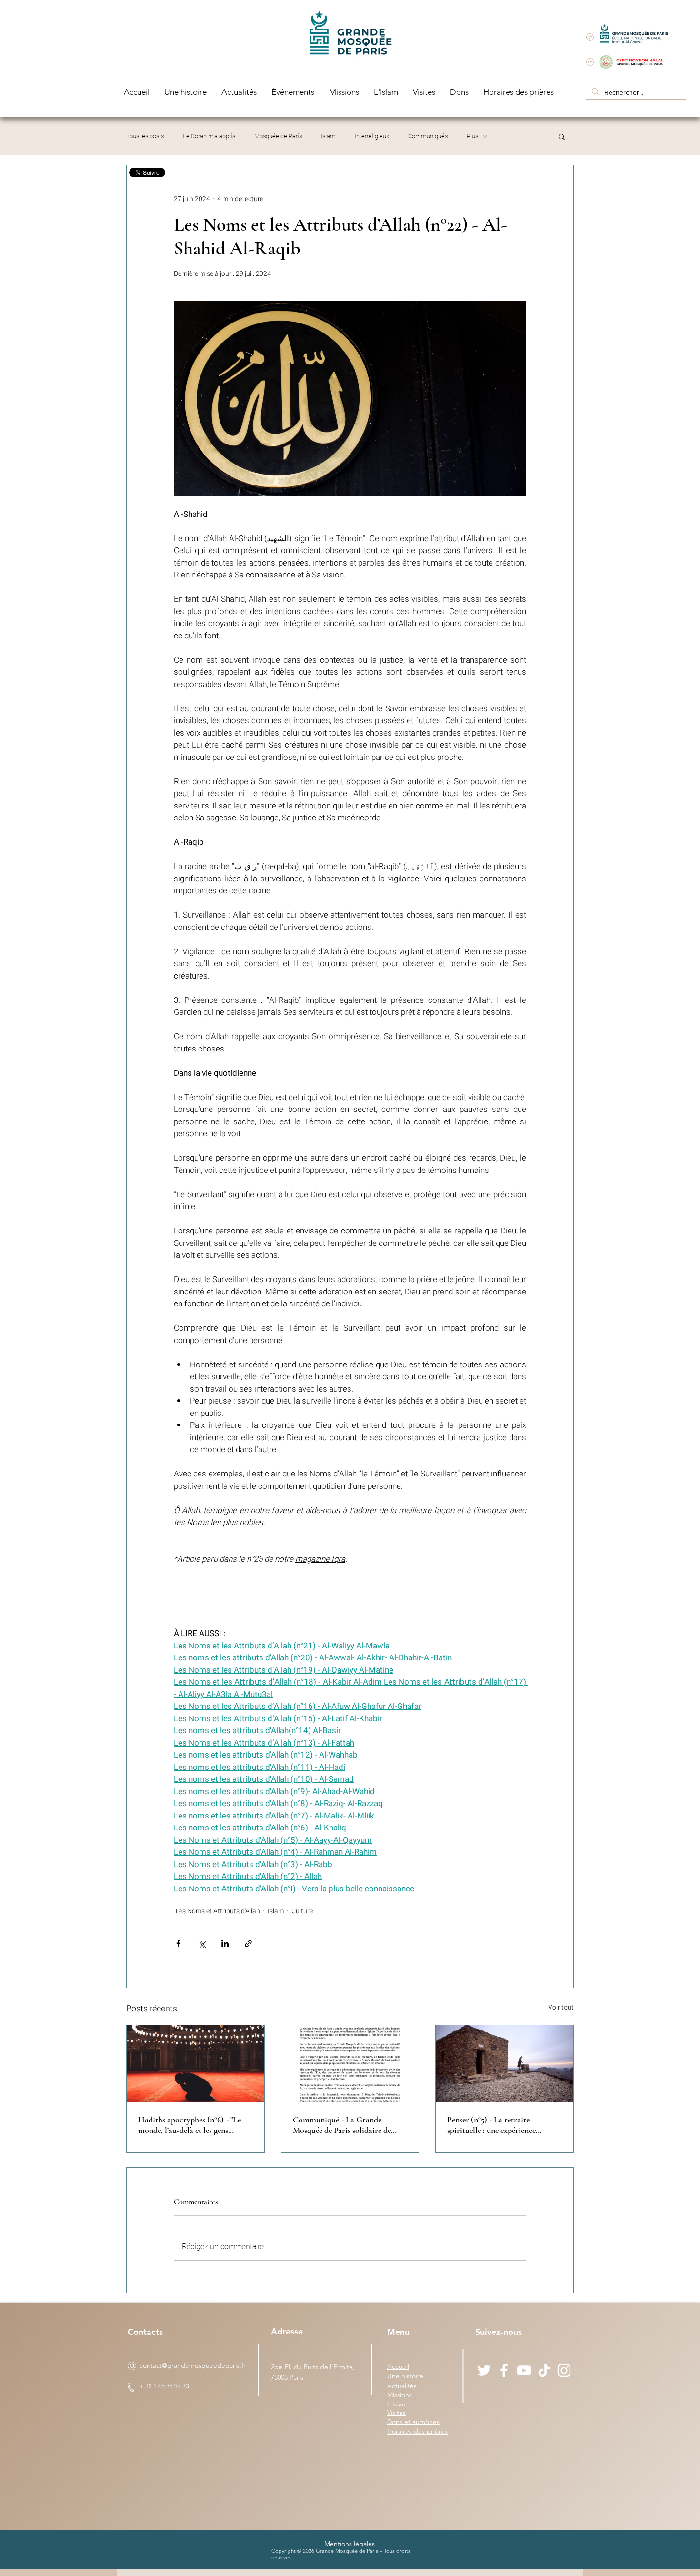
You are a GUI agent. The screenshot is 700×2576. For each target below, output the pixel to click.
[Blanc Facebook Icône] (504, 2370)
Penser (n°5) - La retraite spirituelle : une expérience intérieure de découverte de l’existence (492, 2125)
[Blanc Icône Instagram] (564, 2370)
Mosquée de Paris (278, 136)
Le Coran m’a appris (209, 136)
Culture (302, 1911)
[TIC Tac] (544, 2370)
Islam (328, 136)
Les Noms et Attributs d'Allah (218, 1911)
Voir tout (561, 2007)
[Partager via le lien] (248, 1944)
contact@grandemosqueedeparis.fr (193, 2365)
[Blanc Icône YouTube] (524, 2370)
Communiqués (428, 136)
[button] (562, 136)
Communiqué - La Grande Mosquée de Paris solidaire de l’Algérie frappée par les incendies (349, 2125)
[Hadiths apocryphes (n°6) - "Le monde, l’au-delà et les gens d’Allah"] (195, 2064)
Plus (472, 136)
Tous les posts (145, 136)
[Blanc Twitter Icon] (484, 2370)
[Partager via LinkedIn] (225, 1944)
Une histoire (405, 2376)
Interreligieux (372, 136)
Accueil (398, 2366)
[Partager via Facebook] (178, 1944)
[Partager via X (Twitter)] (202, 1944)
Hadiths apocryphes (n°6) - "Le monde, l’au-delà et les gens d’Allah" (190, 2125)
